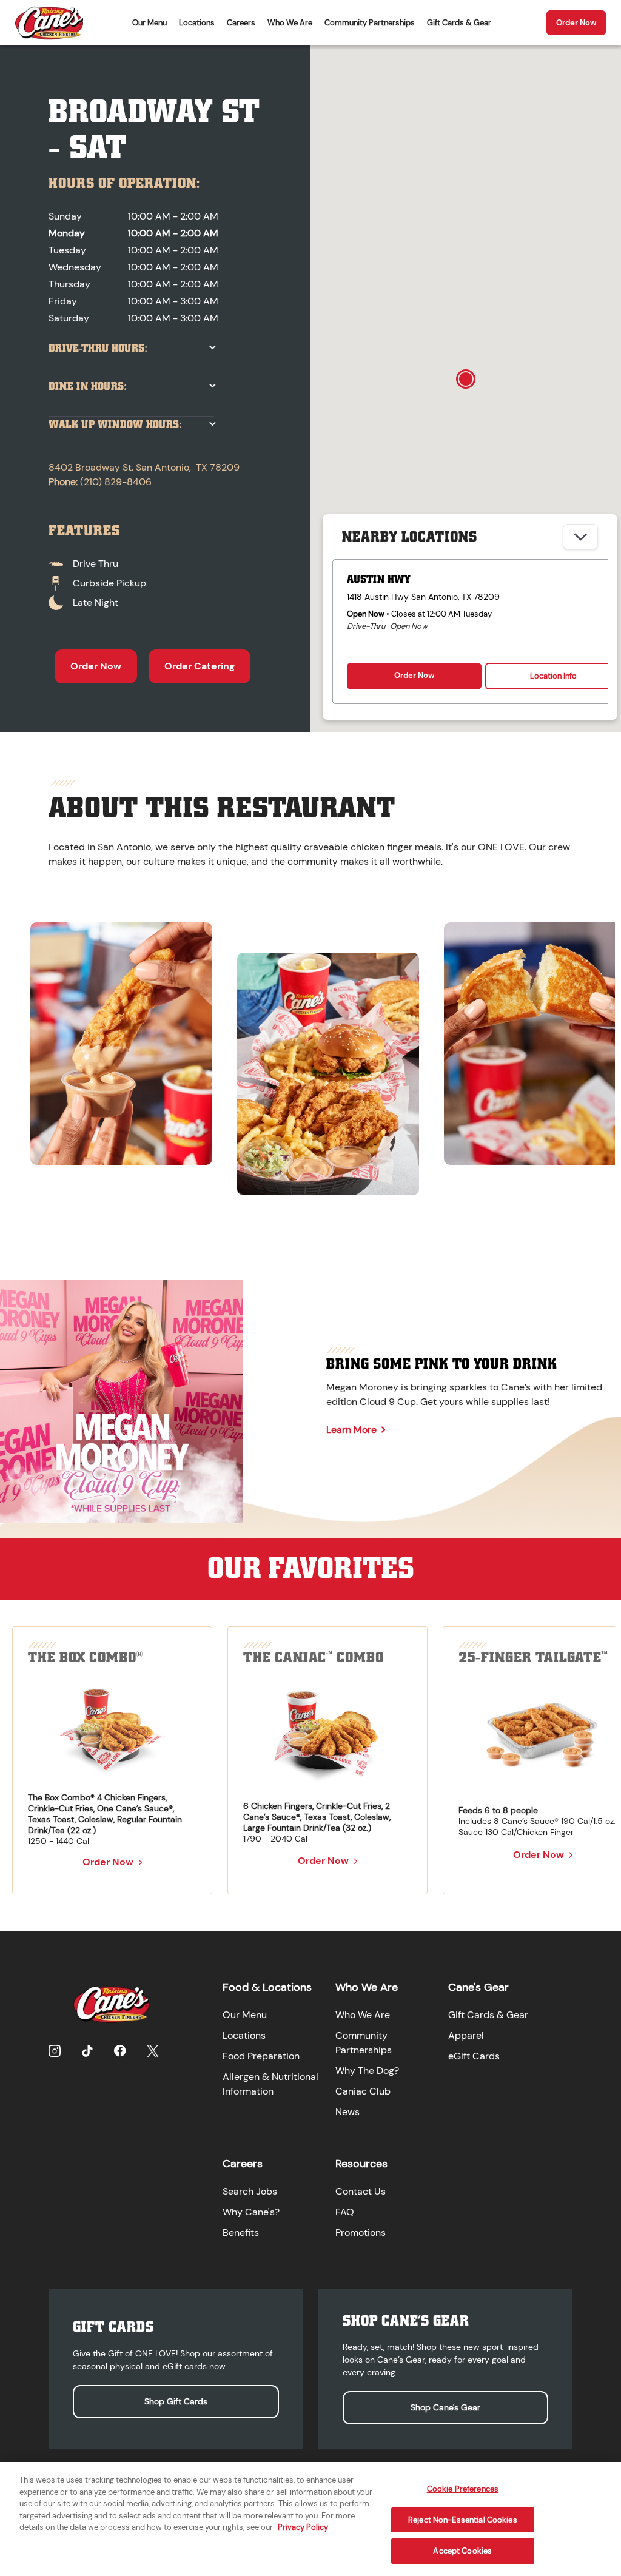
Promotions (361, 2232)
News (347, 2112)
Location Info (553, 676)
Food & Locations (267, 1987)
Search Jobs (250, 2191)
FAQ (345, 2212)
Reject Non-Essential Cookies (463, 2520)
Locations (197, 23)
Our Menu (149, 23)
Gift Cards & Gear (459, 23)
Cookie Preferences (463, 2489)
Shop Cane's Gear (445, 2407)
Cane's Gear (478, 1987)
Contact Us (361, 2191)
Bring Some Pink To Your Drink (441, 1364)
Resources (361, 2164)
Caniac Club (363, 2091)
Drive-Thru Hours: (98, 348)
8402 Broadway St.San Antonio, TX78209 (144, 467)
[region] (310, 1053)
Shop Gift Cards (176, 2401)
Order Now (576, 23)
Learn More (351, 1430)
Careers (241, 23)
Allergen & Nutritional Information (270, 2084)
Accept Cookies (462, 2551)
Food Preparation (261, 2056)
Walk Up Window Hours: (115, 425)
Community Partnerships (370, 23)
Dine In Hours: (88, 387)
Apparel (466, 2035)
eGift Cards (474, 2056)
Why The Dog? (367, 2071)
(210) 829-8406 (116, 482)
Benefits (241, 2232)
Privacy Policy (303, 2527)
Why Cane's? (251, 2212)
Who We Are (290, 23)
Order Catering (200, 666)
